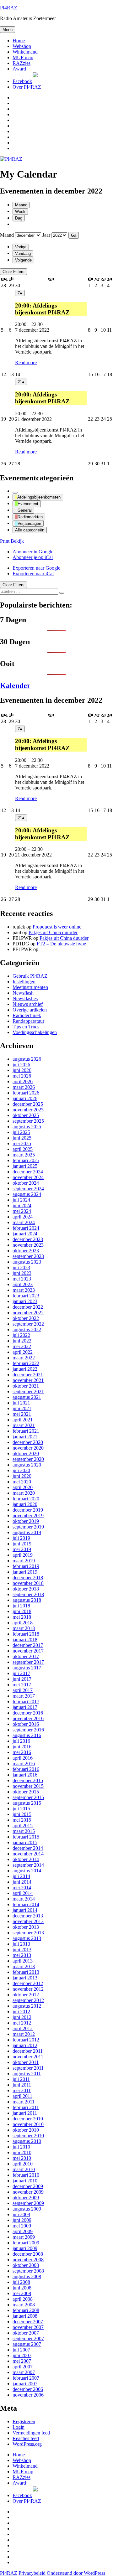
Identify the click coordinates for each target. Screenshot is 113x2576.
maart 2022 (24, 1358)
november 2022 (28, 1313)
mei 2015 (22, 1820)
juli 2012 (21, 2012)
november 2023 (28, 1245)
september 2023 (28, 1256)
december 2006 (28, 2389)
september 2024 (28, 1189)
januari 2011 (25, 2113)
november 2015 (28, 1786)
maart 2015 (24, 1831)
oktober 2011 (26, 2062)
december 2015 (28, 1780)
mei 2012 (22, 2023)
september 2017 (28, 1662)
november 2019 (28, 1516)
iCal (33, 557)
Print (12, 541)
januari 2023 (25, 1301)
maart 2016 (24, 1764)
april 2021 (23, 1420)
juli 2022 (21, 1335)
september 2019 (28, 1527)
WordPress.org (27, 2444)
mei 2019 (22, 1549)
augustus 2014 (27, 1871)
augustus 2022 (27, 1329)
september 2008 (28, 2271)
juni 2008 (22, 2288)
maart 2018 (24, 1628)
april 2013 (23, 1961)
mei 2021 (22, 1414)
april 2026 (23, 1081)
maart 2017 (24, 1696)
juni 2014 (22, 1882)
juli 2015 (21, 1809)
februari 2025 (26, 1160)
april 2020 (23, 1487)
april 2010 (23, 2164)
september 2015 (28, 1797)
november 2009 (28, 2192)
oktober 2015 (26, 1792)
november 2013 (28, 1921)
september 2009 (28, 2203)
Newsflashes (25, 998)
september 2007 (28, 2338)
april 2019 (23, 1555)
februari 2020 (26, 1499)
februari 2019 (26, 1566)
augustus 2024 (27, 1194)
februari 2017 (26, 1702)
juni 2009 (22, 2220)
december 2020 (28, 1442)
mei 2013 (22, 1955)
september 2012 (28, 2000)
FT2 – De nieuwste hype (61, 944)
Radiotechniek (27, 1015)
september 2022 (28, 1324)
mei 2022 (22, 1346)
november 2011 (28, 2057)
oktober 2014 (26, 1859)
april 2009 (23, 2231)
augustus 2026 (27, 1059)
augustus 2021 (27, 1397)
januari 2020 (25, 1504)
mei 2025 (22, 1143)
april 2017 (23, 1690)
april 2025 (23, 1149)
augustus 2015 (27, 1803)
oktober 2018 (26, 1589)
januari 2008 (25, 2316)
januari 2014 (25, 1910)
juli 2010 (21, 2147)
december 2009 (28, 2186)
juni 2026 (22, 1070)
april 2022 (23, 1352)
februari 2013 (26, 1972)
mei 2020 (22, 1482)
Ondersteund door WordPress (76, 2573)
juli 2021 (21, 1403)
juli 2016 (21, 1741)
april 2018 (23, 1623)
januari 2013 (25, 1978)
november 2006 (28, 2395)
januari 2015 (25, 1842)
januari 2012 (25, 2045)
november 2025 (28, 1110)
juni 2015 (22, 1814)
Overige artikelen (30, 1010)
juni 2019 (22, 1544)
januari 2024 (25, 1234)
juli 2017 (21, 1673)
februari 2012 (26, 2040)
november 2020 (28, 1448)
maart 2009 (24, 2237)
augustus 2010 (27, 2141)
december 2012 (28, 1983)
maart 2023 (24, 1290)
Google (33, 552)
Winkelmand (25, 52)
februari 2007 (26, 2378)
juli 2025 (21, 1132)
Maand (21, 205)
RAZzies (22, 63)
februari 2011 (26, 2107)
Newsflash (23, 993)
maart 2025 (24, 1155)
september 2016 (28, 1730)
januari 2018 (25, 1640)
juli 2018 (21, 1606)
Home (19, 41)
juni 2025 (22, 1138)
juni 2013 (22, 1950)
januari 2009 (25, 2248)
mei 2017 (22, 1685)
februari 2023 (26, 1296)
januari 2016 (25, 1775)
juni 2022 (22, 1341)
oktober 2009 (26, 2198)
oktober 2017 (26, 1656)
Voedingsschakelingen (35, 1032)
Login (19, 2427)
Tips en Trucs (26, 1027)
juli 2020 (21, 1470)
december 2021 (28, 1375)
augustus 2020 (27, 1465)
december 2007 (28, 2322)
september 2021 (28, 1391)
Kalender (15, 685)
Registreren (24, 2421)
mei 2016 (22, 1752)
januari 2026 (25, 1098)
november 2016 (28, 1718)
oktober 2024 (26, 1183)
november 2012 (28, 1989)
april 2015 (23, 1826)
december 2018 (28, 1578)
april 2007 (23, 2367)
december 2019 (28, 1510)
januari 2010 (25, 2181)
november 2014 (28, 1854)
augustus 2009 (27, 2209)
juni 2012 (22, 2017)
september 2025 (28, 1121)
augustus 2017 (27, 1668)
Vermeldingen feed (31, 2433)
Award (19, 69)
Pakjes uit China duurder (53, 932)
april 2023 (23, 1284)
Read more (26, 362)
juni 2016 (22, 1747)
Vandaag (23, 253)
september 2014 (28, 1865)
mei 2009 (22, 2226)
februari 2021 (26, 1431)
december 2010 (28, 2119)
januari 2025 (25, 1166)
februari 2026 (26, 1093)
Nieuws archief (28, 1004)
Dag (19, 218)
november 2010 (28, 2124)
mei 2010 (22, 2158)
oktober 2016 (26, 1724)
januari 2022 (25, 1369)
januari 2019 (25, 1572)
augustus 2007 (27, 2344)
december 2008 (28, 2254)
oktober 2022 (26, 1318)
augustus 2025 (27, 1127)
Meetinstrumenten (30, 987)
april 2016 (23, 1758)
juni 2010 (22, 2152)
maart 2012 (24, 2034)
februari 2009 (26, 2243)
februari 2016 (26, 1769)
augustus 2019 (27, 1532)
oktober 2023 (26, 1251)
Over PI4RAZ (27, 87)
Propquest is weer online (57, 927)
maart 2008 (24, 2305)
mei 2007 (22, 2361)
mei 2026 (22, 1076)
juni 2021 (22, 1408)
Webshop (22, 46)
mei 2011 (22, 2090)
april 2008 (23, 2299)
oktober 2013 (26, 1927)
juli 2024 (21, 1200)
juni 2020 (22, 1476)
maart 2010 (24, 2169)
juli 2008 (21, 2282)
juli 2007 (21, 2350)
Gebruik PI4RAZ (30, 976)
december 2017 (28, 1645)
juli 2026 (21, 1065)
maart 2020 (24, 1493)
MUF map (23, 57)
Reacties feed (26, 2438)
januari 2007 (25, 2384)
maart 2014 (24, 1899)
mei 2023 (22, 1279)
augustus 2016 (27, 1735)
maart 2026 (24, 1087)
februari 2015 (26, 1837)
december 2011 (28, 2051)
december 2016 (28, 1713)
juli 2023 (21, 1267)
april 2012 (23, 2028)
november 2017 (28, 1651)
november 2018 (28, 1583)
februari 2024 (26, 1228)
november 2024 (28, 1177)
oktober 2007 (26, 2333)
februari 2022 (26, 1363)
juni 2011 (22, 2085)
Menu (8, 30)
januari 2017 (25, 1707)
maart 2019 (24, 1561)
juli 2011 (21, 2079)
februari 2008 (26, 2310)
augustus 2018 (27, 1600)
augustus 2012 (27, 2006)
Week (20, 212)
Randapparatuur (28, 1021)
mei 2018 (22, 1617)
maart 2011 (24, 2102)
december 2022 (28, 1307)
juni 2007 (22, 2355)
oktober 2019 (26, 1521)
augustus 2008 (27, 2276)
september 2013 (28, 1933)
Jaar (46, 235)
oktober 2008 (26, 2265)
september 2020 (28, 1459)
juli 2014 (21, 1876)
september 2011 (28, 2068)
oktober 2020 (26, 1454)
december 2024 (28, 1172)
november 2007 (28, 2327)
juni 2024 (22, 1205)
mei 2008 (22, 2293)
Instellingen (24, 982)
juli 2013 (21, 1944)
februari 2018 (26, 1634)
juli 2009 (21, 2214)
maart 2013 (24, 1966)
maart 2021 (24, 1425)
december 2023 (28, 1239)
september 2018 (28, 1594)
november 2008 (28, 2260)
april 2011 (22, 2096)
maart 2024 (24, 1222)
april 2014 (23, 1893)
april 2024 (23, 1217)
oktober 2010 (26, 2130)
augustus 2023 (27, 1262)
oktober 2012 (26, 1995)
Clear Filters (13, 272)
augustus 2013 (27, 1938)
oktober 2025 (26, 1115)
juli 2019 (21, 1538)
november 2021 (28, 1380)
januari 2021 (25, 1437)
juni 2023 (22, 1273)
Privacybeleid (32, 2573)
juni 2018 (22, 1611)
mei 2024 (22, 1211)
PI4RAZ (9, 8)
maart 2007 (24, 2372)
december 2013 (28, 1916)
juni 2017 (22, 1679)
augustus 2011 (27, 2074)
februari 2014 (26, 1904)
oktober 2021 (26, 1386)
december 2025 (28, 1104)
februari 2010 (26, 2175)
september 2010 (28, 2136)
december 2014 (28, 1848)
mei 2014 (22, 1888)
